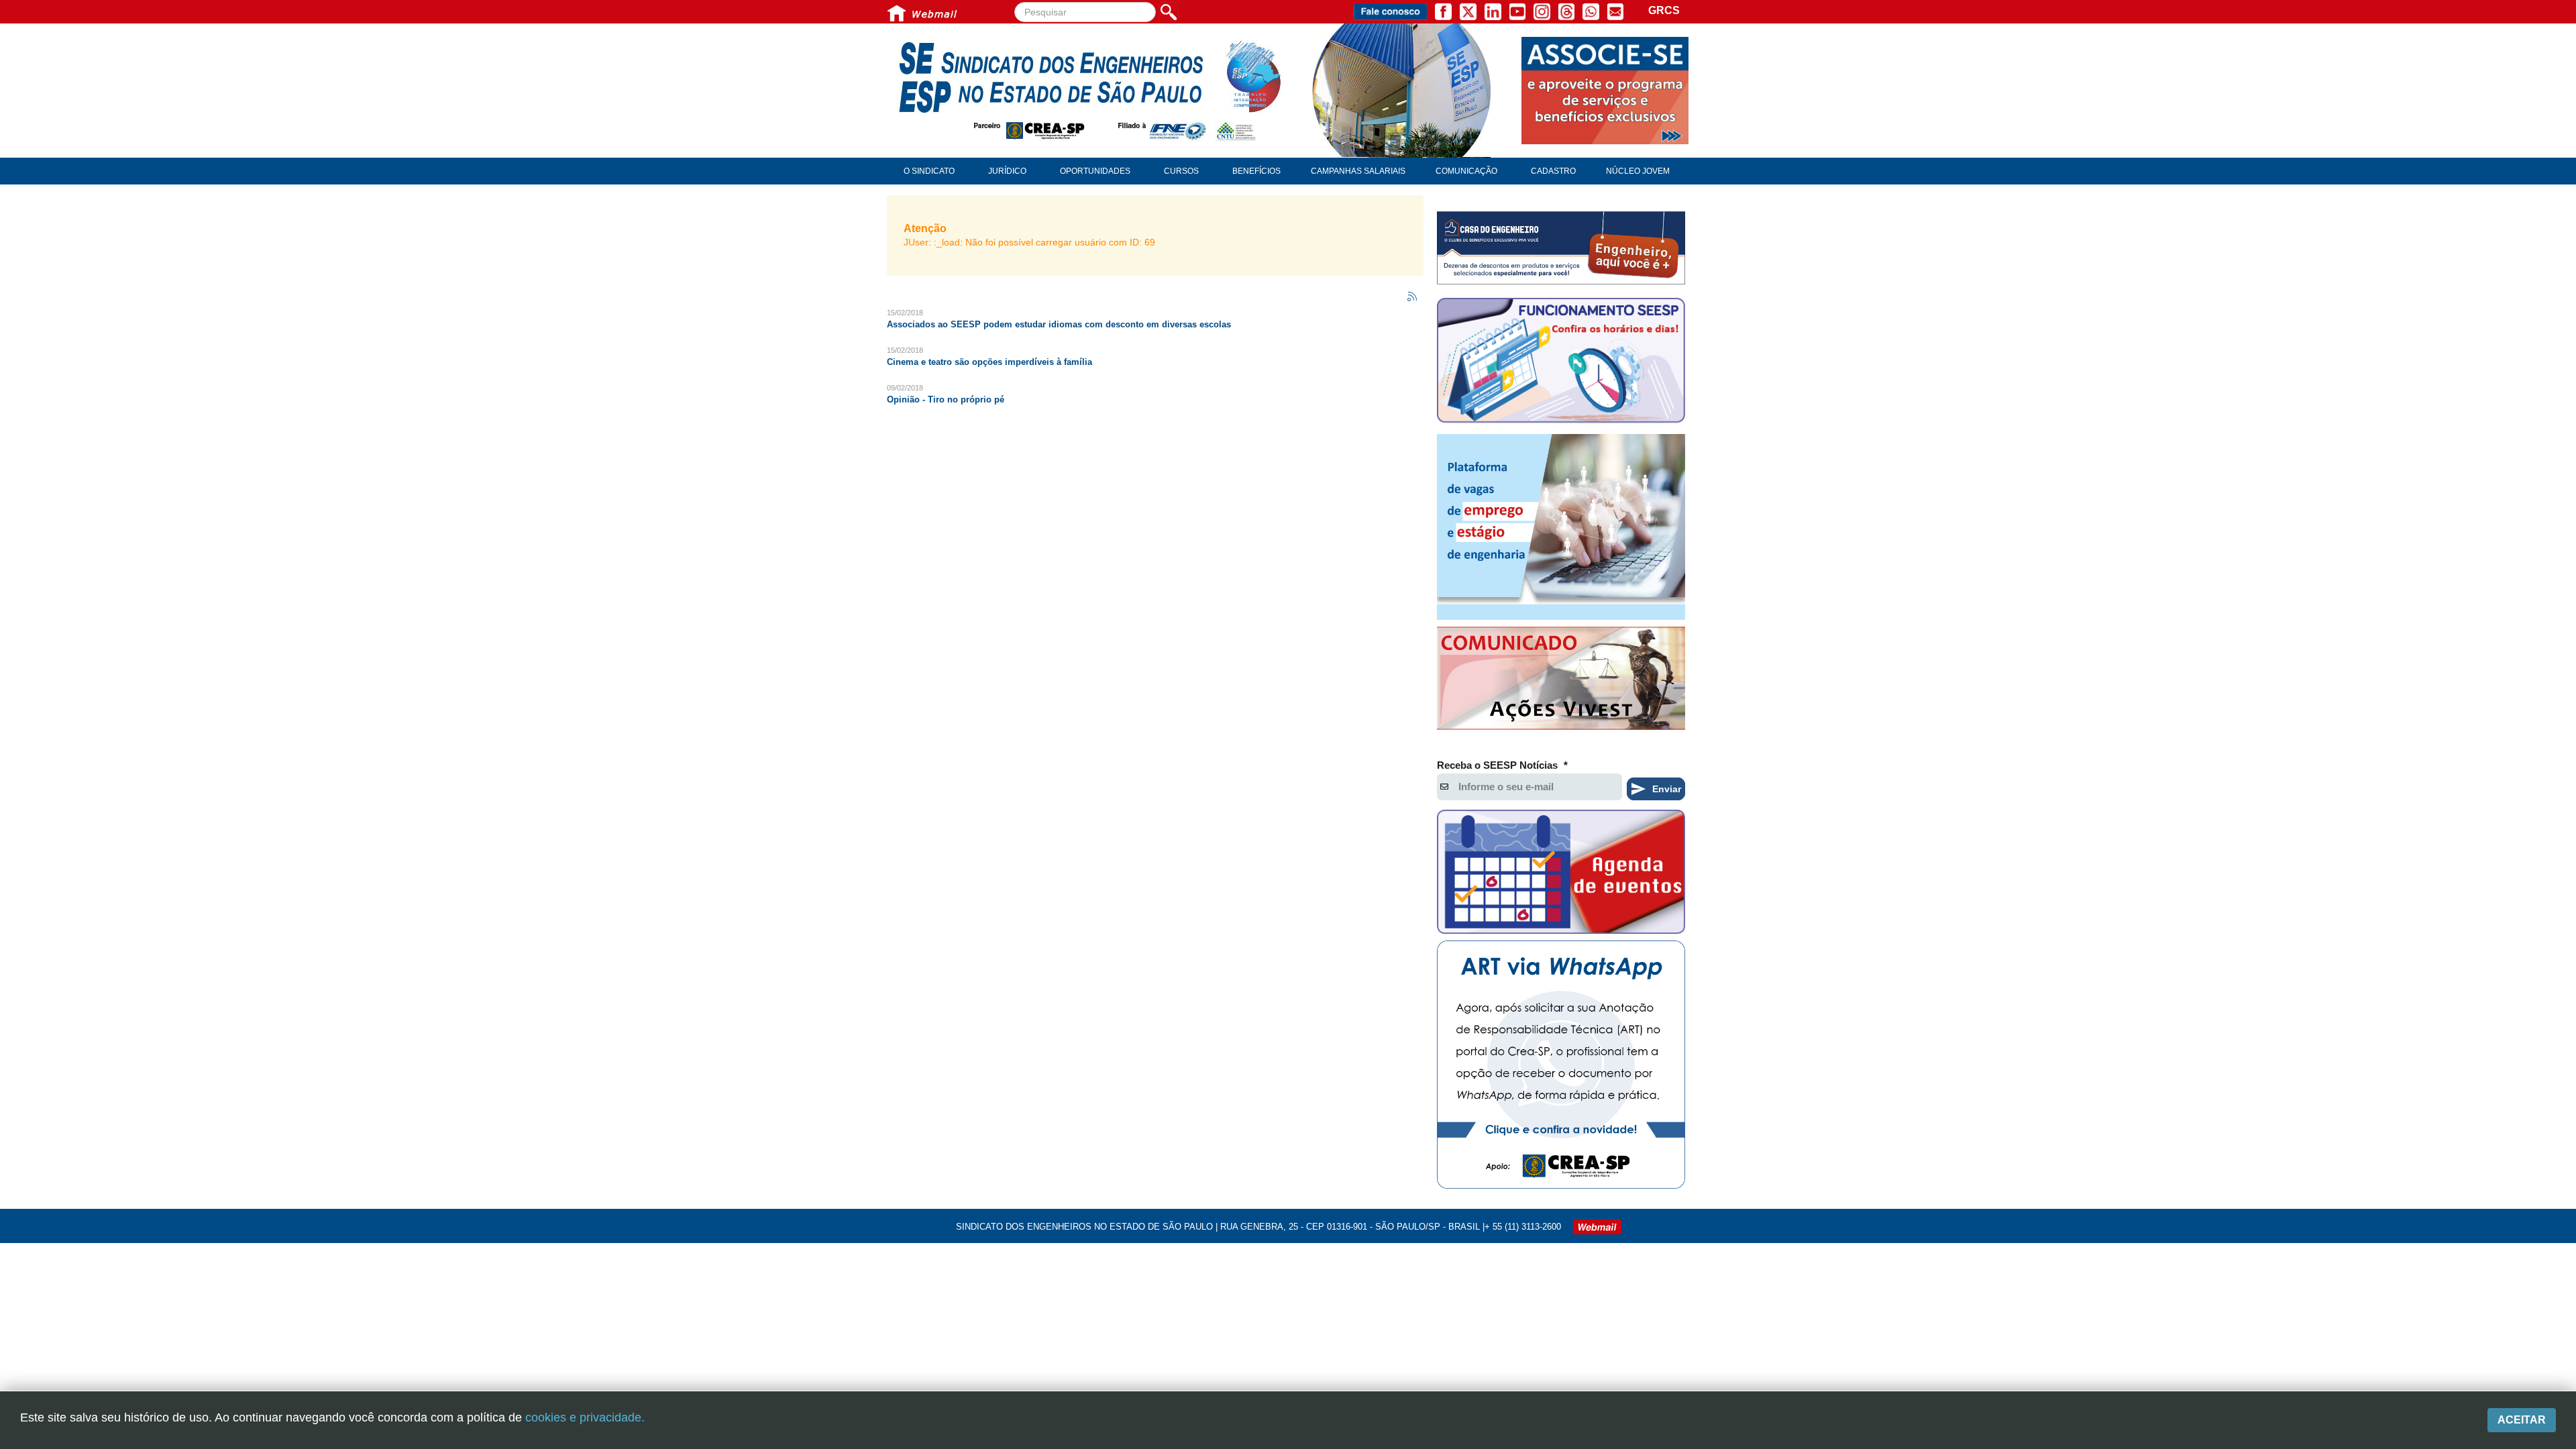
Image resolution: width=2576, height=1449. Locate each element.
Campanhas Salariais (1358, 171)
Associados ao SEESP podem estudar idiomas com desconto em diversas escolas (1059, 324)
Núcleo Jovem (1638, 171)
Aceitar (2522, 1420)
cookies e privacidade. (585, 1417)
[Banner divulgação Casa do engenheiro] (1561, 248)
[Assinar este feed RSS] (1413, 297)
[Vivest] (1561, 681)
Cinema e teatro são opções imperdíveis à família (989, 362)
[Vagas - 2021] (1561, 527)
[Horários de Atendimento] (1561, 362)
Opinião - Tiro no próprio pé (946, 399)
